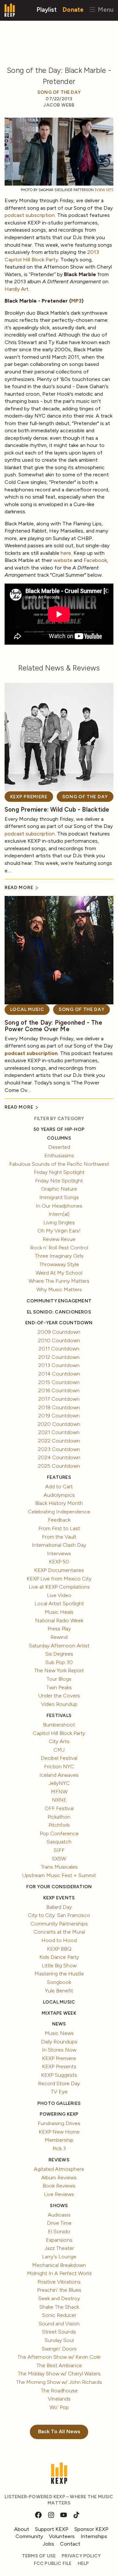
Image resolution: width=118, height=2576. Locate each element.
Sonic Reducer (59, 2315)
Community (29, 2536)
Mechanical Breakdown (59, 2265)
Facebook (95, 560)
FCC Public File (53, 2563)
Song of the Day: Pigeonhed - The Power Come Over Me (53, 1026)
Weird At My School (59, 1273)
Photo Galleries (59, 2103)
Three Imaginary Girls (59, 1256)
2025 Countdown (59, 1466)
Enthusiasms (59, 1156)
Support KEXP (52, 2529)
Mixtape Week (59, 2013)
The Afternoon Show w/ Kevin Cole (59, 2357)
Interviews (59, 1553)
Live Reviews (59, 2194)
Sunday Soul (59, 2340)
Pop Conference (59, 1833)
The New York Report (59, 1670)
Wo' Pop (59, 2407)
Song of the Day (59, 92)
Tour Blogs (59, 1679)
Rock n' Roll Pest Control (59, 1248)
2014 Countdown (59, 1374)
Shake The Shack (59, 2307)
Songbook (59, 1982)
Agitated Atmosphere (59, 2169)
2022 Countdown (59, 1441)
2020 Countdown (59, 1424)
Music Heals (59, 1612)
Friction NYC (59, 1767)
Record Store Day (59, 2083)
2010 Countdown (59, 1340)
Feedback (59, 1520)
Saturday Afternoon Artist (59, 1646)
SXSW (59, 1859)
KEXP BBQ (59, 1949)
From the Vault (59, 1537)
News (59, 2024)
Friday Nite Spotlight (59, 1181)
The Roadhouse (59, 2391)
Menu (105, 9)
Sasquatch (59, 1842)
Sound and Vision (59, 2324)
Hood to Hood (59, 1940)
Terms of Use (39, 2556)
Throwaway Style (59, 1264)
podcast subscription (30, 215)
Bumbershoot (59, 1725)
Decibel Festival (59, 1758)
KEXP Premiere (29, 797)
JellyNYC (59, 1783)
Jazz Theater (59, 2248)
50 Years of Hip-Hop (59, 1129)
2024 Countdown (59, 1457)
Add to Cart (59, 1486)
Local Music (27, 1009)
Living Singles (59, 1222)
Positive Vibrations (59, 2282)
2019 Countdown (59, 1416)
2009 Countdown (59, 1332)
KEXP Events (59, 1898)
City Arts (59, 1741)
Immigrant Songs (59, 1197)
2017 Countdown (59, 1399)
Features (59, 1477)
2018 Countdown (59, 1407)
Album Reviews (59, 2178)
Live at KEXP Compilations (59, 1587)
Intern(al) (59, 1214)
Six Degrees (59, 1654)
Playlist (47, 9)
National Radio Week (59, 1620)
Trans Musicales (59, 1867)
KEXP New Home (59, 2132)
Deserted (59, 1147)
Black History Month (59, 1503)
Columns (59, 1138)
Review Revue (59, 1239)
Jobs (48, 2544)
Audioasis (59, 2215)
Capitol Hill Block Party (59, 1733)
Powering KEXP (59, 2114)
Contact (70, 2544)
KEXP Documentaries (59, 1570)
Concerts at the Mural (59, 1932)
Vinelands (59, 2399)
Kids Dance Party (59, 1957)
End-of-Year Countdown (59, 1323)
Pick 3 (59, 2148)
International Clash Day (59, 1545)
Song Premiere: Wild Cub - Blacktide (57, 809)
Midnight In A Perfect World (59, 2273)
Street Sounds (59, 2332)
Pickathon (59, 1817)
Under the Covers (59, 1696)
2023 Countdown (59, 1449)
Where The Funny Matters (59, 1281)
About (22, 2529)
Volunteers (62, 2536)
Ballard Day (59, 1907)
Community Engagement (59, 1301)
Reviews (59, 2160)
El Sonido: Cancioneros (59, 1312)
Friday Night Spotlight (59, 1172)
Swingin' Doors (59, 2349)
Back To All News (59, 2431)
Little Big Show (59, 1965)
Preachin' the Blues (59, 2290)
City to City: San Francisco (59, 1915)
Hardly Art (17, 289)
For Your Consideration (59, 1887)
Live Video (59, 1595)
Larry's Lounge (59, 2257)
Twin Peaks (59, 1687)
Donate (73, 9)
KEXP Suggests (59, 2075)
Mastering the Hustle (59, 1974)
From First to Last (59, 1528)
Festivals (59, 1716)
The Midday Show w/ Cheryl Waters (59, 2374)
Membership (59, 2140)
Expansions (59, 2240)
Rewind (59, 1637)
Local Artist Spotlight (59, 1603)
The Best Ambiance (59, 2365)
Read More (20, 888)
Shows (59, 2206)
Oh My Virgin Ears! (59, 1231)
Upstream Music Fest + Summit (59, 1875)
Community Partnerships (59, 1924)
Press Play (59, 1629)
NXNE (59, 1800)
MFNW (59, 1792)
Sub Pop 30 (59, 1662)
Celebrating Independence (59, 1512)
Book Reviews (59, 2186)
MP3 (76, 301)
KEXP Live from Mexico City (59, 1579)
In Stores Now (59, 2050)
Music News (59, 2033)
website (63, 560)
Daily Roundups (59, 2042)
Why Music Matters (59, 1289)
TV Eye (59, 2092)
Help (83, 2563)
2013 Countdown (59, 1365)
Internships (94, 2536)
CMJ (59, 1750)
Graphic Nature (59, 1189)
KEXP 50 (59, 1562)
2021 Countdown (59, 1432)
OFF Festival (59, 1808)
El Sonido (59, 2231)
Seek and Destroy (59, 2298)
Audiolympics (59, 1495)
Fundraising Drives (59, 2123)
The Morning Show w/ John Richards (59, 2382)
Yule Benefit (59, 1991)
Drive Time (59, 2223)
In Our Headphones (59, 1206)
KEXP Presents (59, 2066)
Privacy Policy (81, 2556)
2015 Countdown (59, 1382)
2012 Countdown (59, 1357)
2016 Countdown (59, 1390)
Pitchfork (59, 1825)
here (66, 553)
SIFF (59, 1850)
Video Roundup (59, 1704)
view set (104, 190)
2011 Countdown (59, 1349)
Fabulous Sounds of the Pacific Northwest (59, 1164)
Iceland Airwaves (59, 1775)
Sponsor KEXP (91, 2529)
